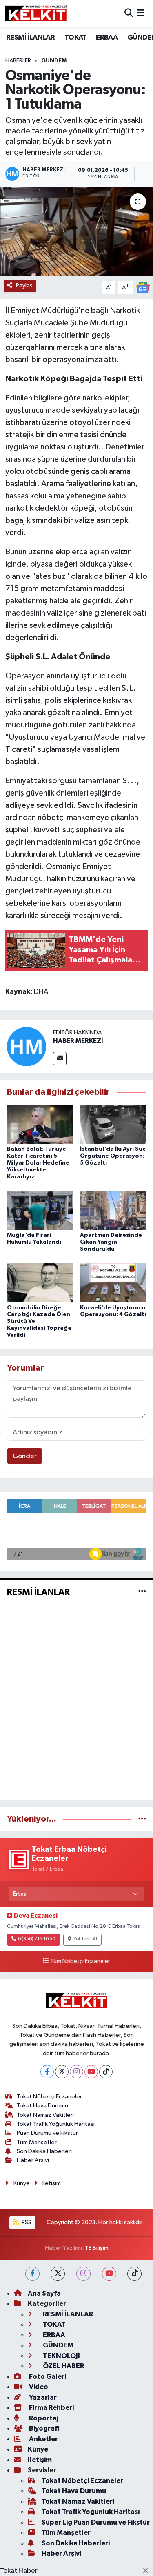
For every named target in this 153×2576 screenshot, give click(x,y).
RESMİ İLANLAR (30, 38)
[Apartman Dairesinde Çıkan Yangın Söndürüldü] (113, 1210)
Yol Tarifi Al (85, 1939)
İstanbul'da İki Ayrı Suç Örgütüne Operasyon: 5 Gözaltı (113, 1156)
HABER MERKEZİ (78, 1041)
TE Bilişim (97, 2248)
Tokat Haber (19, 2571)
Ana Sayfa (44, 2293)
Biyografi (43, 2428)
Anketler (43, 2439)
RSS (26, 2222)
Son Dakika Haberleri (44, 2151)
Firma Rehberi (51, 2408)
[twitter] (58, 2274)
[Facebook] (47, 2072)
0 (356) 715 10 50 (37, 1939)
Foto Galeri (47, 2377)
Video (38, 2387)
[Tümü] (142, 1819)
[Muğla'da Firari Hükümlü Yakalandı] (40, 1210)
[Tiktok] (106, 2072)
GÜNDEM (54, 61)
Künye (22, 2183)
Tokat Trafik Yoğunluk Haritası (56, 2124)
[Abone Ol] (143, 288)
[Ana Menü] (141, 14)
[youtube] (109, 2274)
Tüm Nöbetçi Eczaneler (80, 1961)
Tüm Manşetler (37, 2142)
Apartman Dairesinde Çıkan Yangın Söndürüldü (111, 1242)
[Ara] (129, 14)
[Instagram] (76, 2072)
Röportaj (43, 2418)
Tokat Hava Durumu (42, 2106)
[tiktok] (134, 2274)
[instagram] (83, 2274)
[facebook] (32, 2274)
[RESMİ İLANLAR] (142, 1592)
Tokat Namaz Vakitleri (45, 2115)
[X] (62, 2072)
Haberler (18, 61)
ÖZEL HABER (63, 2366)
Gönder (25, 1456)
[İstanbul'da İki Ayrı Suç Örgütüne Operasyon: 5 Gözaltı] (113, 1124)
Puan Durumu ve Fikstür (47, 2133)
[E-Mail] (60, 1059)
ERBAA (107, 38)
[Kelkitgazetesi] (36, 13)
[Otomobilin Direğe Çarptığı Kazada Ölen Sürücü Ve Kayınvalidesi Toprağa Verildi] (40, 1283)
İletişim (52, 2183)
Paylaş (24, 286)
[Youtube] (91, 2072)
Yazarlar (42, 2397)
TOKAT (75, 38)
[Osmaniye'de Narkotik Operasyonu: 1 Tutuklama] (76, 231)
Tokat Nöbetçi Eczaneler (49, 2097)
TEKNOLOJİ (61, 2356)
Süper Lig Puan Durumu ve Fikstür (96, 2522)
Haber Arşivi (33, 2160)
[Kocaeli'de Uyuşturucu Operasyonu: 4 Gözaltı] (113, 1283)
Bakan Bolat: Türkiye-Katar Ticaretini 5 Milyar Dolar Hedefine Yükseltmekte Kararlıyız (38, 1163)
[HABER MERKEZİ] (27, 1046)
